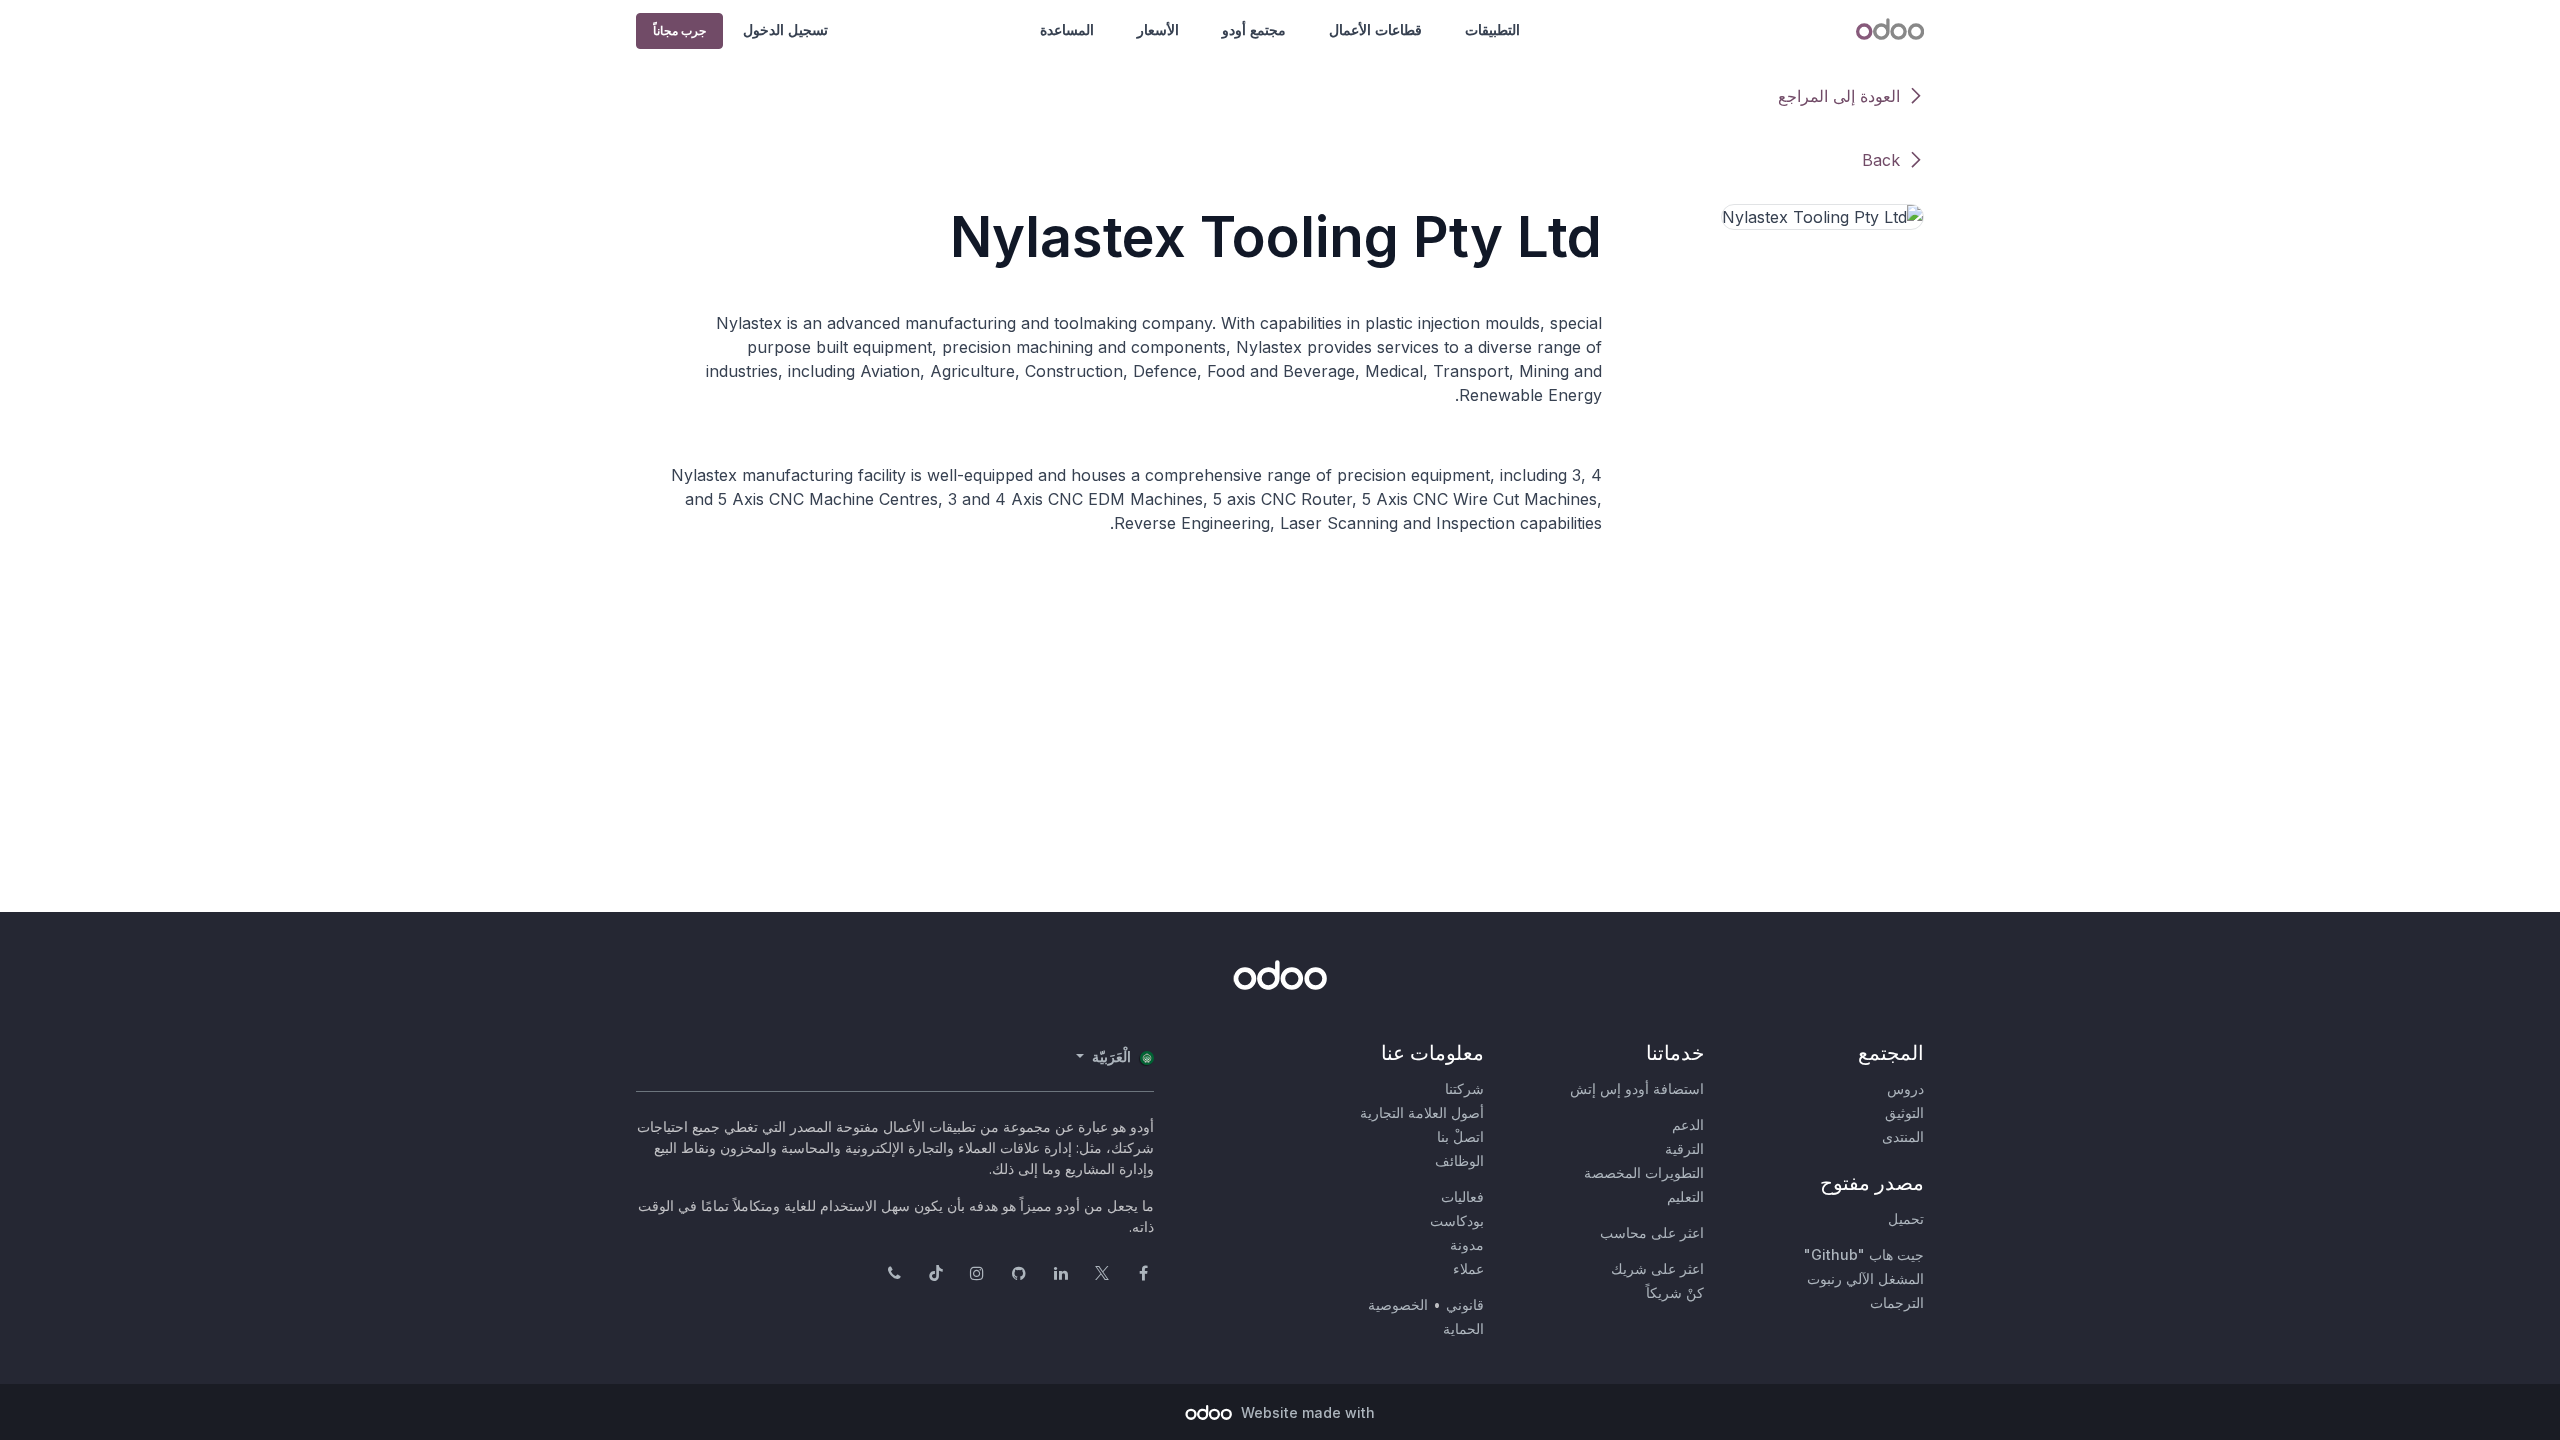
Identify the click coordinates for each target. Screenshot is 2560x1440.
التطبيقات (1492, 29)
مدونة (1467, 1244)
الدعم (1688, 1124)
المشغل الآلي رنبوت (1865, 1278)
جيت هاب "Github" (1864, 1254)
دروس (1905, 1088)
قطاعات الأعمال (1375, 29)
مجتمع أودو (1254, 29)
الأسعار (1158, 29)
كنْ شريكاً (1675, 1292)
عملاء (1468, 1268)
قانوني (1465, 1304)
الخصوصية (1398, 1304)
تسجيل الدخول (785, 29)
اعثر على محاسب (1652, 1232)
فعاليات (1462, 1196)
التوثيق (1904, 1112)
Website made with (1306, 1412)
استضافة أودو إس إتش (1637, 1088)
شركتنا (1464, 1088)
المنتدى (1903, 1136)
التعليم (1685, 1196)
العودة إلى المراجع (1839, 96)
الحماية (1463, 1328)
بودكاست (1457, 1220)
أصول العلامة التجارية (1422, 1112)
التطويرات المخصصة (1644, 1172)
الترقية (1684, 1148)
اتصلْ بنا (1460, 1136)
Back (1881, 160)
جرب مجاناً (679, 30)
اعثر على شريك (1657, 1268)
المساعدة (1067, 29)
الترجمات (1897, 1302)
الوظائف (1459, 1160)
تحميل (1906, 1218)
